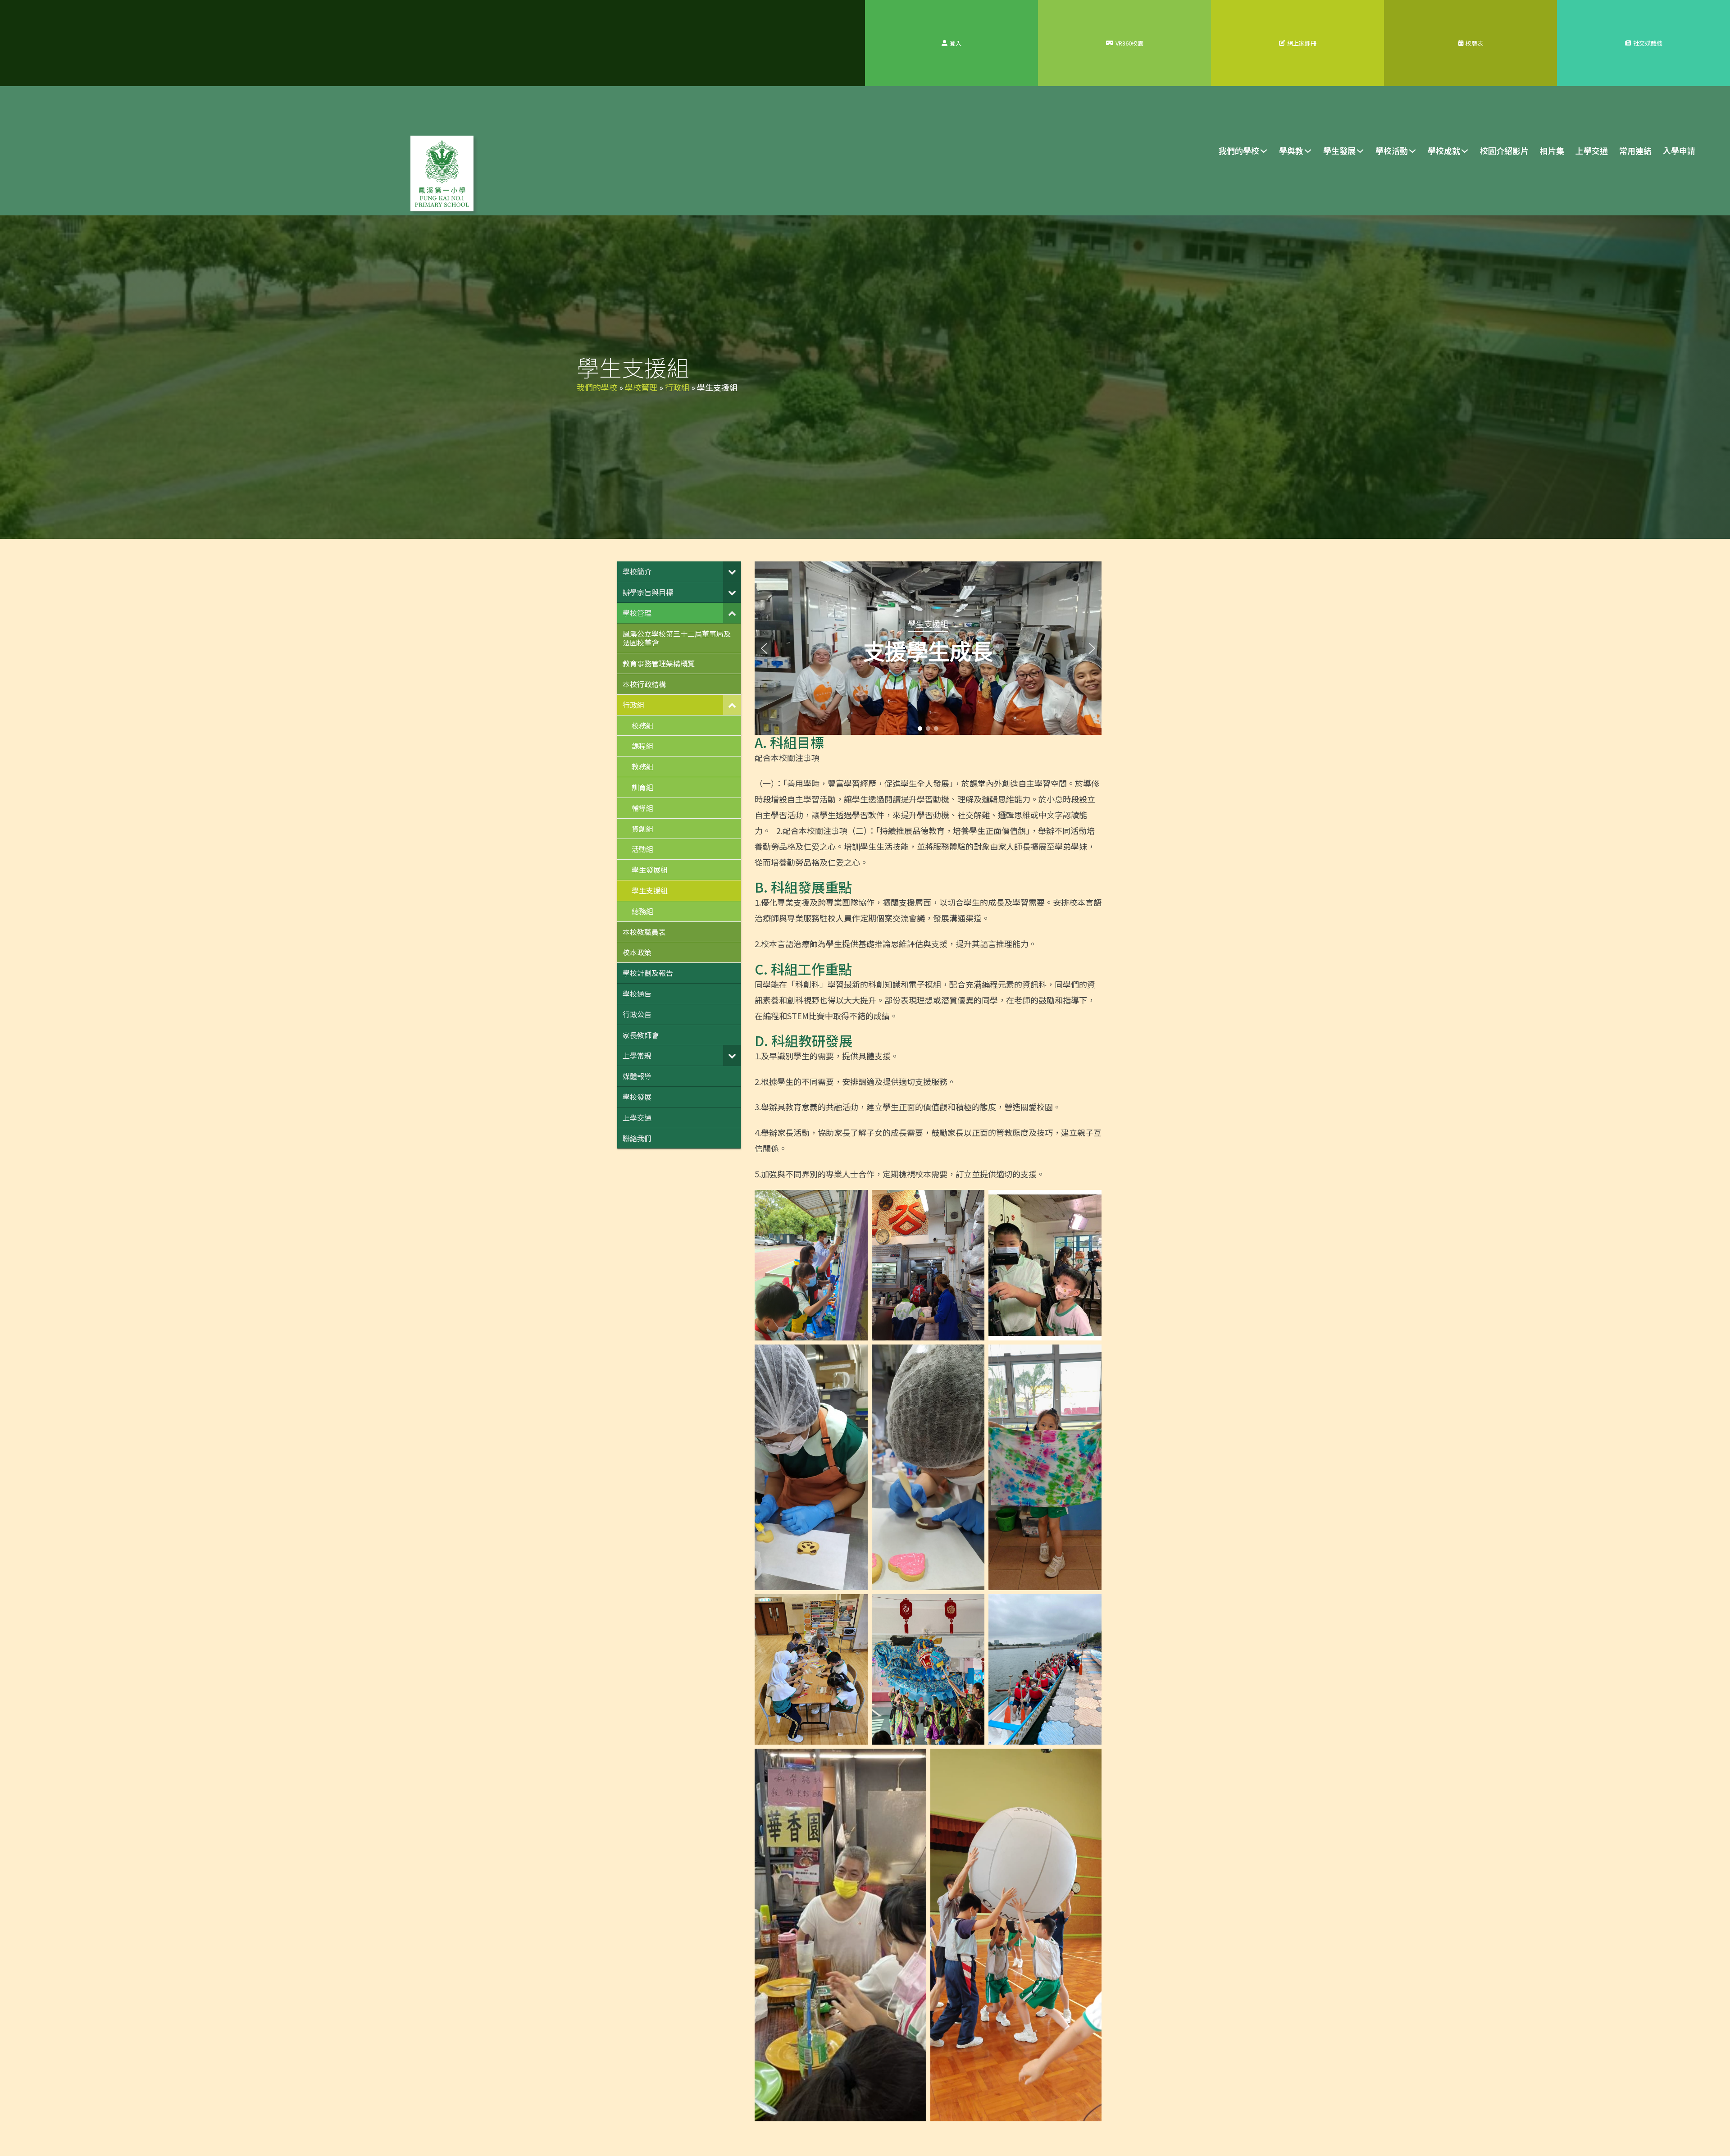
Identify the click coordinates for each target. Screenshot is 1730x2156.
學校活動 (1392, 150)
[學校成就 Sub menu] (1465, 151)
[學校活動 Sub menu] (1412, 151)
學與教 (1291, 150)
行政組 (677, 387)
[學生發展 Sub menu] (1360, 151)
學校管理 (641, 387)
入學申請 (1679, 150)
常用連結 (1635, 150)
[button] (764, 648)
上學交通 (1592, 150)
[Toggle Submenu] (732, 572)
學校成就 (1444, 150)
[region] (928, 648)
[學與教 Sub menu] (1308, 151)
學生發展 (1339, 150)
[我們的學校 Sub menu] (1264, 151)
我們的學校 (1239, 150)
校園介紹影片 (1504, 150)
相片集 (1552, 150)
